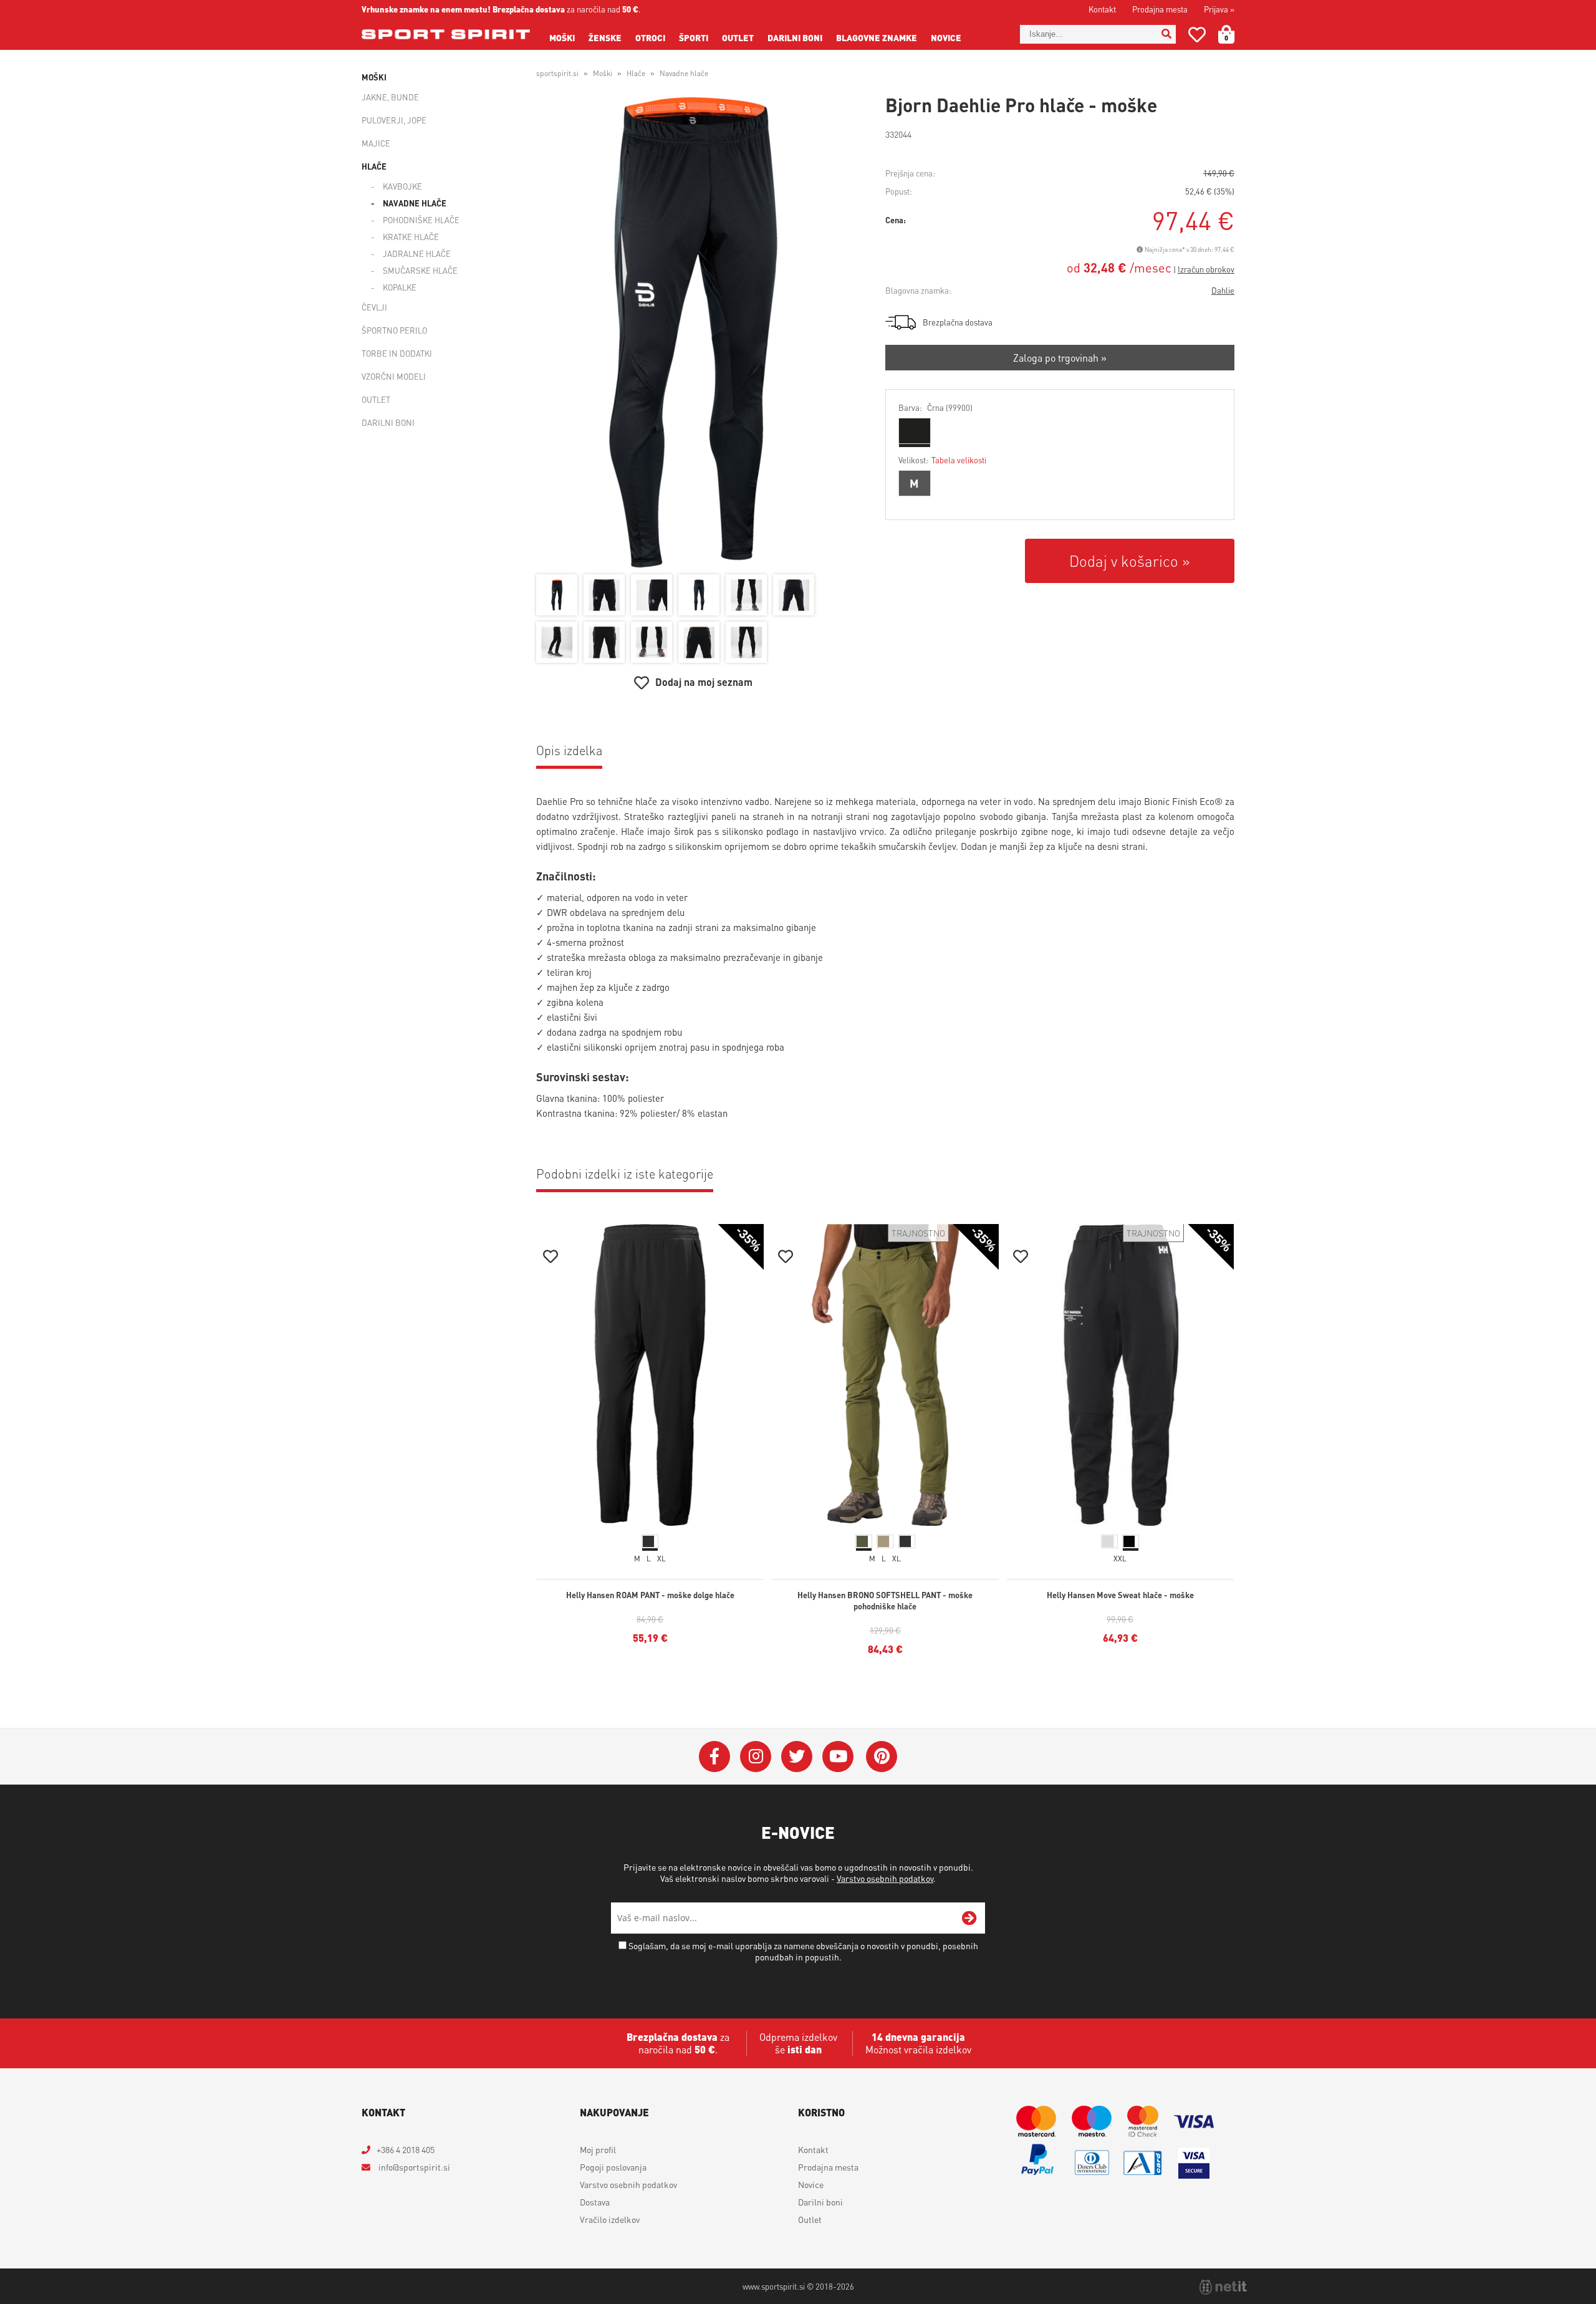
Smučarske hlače (420, 270)
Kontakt (1102, 9)
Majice (376, 143)
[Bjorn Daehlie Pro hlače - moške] (693, 332)
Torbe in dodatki (397, 353)
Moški (562, 37)
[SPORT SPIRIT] (446, 34)
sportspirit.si (557, 73)
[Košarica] (1234, 34)
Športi (694, 37)
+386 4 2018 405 (406, 2149)
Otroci (650, 37)
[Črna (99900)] (915, 431)
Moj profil (598, 2149)
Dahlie (1223, 290)
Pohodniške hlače (421, 220)
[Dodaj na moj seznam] (550, 1258)
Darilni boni (795, 37)
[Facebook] (714, 1757)
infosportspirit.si (413, 2167)
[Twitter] (797, 1757)
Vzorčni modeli (394, 376)
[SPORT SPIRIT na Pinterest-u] (882, 1757)
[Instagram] (756, 1757)
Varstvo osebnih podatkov (885, 1878)
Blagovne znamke (877, 37)
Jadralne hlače (417, 253)
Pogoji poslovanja (613, 2167)
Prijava (1219, 9)
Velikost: (942, 460)
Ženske (605, 37)
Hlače (374, 166)
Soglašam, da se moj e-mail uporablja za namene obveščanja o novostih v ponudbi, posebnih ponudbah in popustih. (803, 1951)
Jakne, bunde (390, 97)
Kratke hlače (411, 237)
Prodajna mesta (1160, 9)
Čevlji (374, 307)
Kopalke (400, 287)
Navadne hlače (415, 203)
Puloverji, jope (394, 120)
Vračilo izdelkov (610, 2219)
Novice (946, 37)
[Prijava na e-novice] (969, 1918)
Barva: (935, 407)
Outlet (738, 37)
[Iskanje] (1166, 34)
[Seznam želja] (1197, 37)
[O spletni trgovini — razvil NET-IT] (1223, 2287)
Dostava (595, 2202)
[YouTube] (838, 1757)
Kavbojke (402, 186)
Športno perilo (394, 330)
